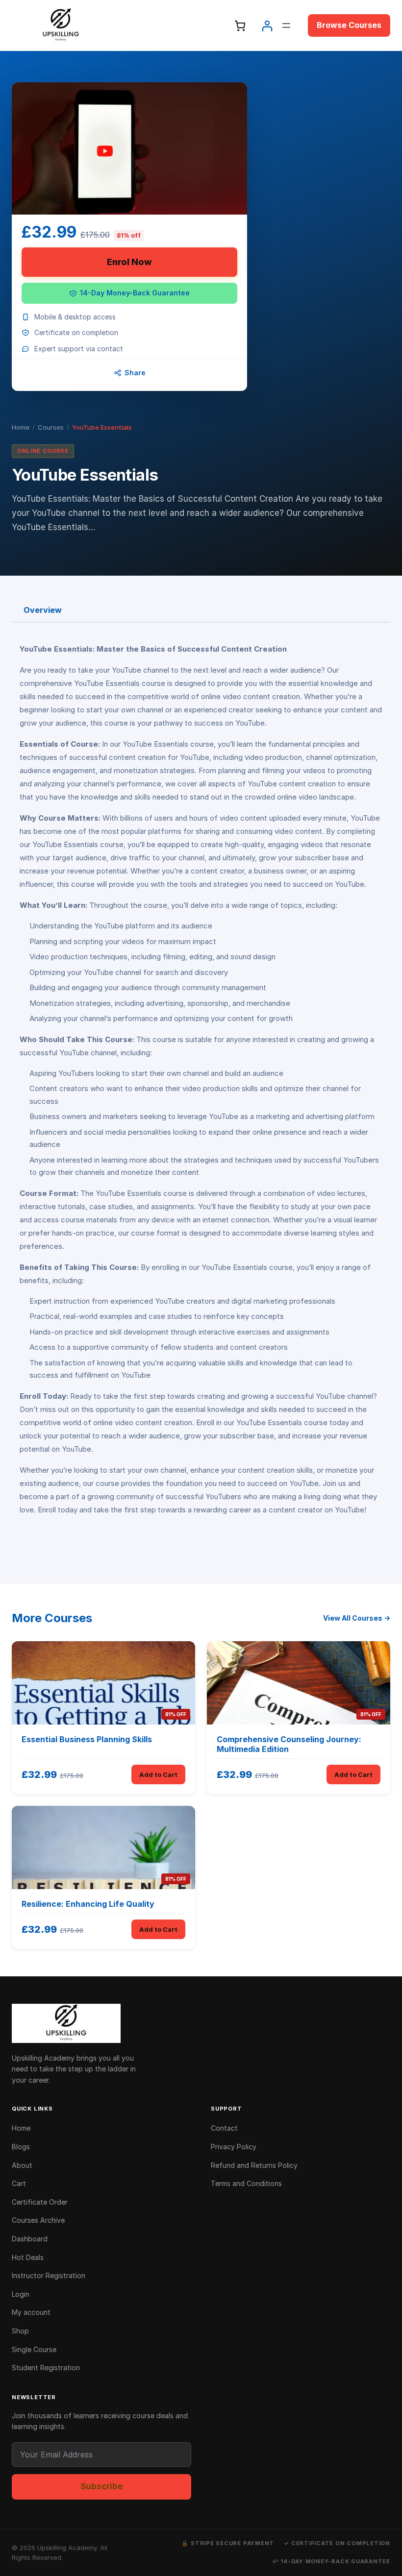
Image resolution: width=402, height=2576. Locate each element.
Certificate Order (40, 2202)
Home (21, 427)
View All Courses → (357, 1618)
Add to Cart (158, 1774)
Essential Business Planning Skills (87, 1739)
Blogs (21, 2147)
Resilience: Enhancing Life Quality (88, 1904)
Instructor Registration (49, 2275)
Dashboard (30, 2239)
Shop (20, 2331)
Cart (19, 2183)
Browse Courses (349, 25)
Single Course (34, 2349)
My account (31, 2312)
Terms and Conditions (246, 2183)
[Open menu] (286, 25)
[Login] (267, 26)
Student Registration (46, 2368)
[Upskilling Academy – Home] (201, 2023)
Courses (51, 427)
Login (21, 2294)
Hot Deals (28, 2257)
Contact (224, 2128)
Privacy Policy (234, 2147)
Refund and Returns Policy (254, 2165)
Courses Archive (38, 2220)
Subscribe (102, 2486)
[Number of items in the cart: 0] (240, 26)
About (22, 2165)
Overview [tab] (43, 610)
